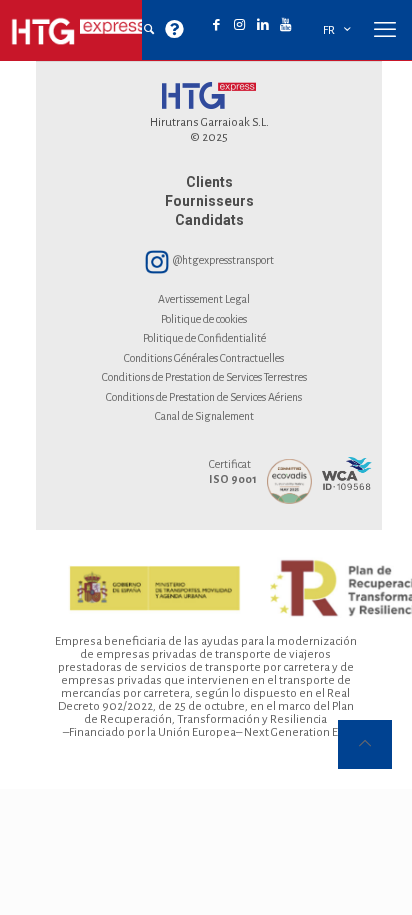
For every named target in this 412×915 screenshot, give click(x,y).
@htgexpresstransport (222, 260)
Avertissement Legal (204, 299)
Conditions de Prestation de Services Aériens (204, 397)
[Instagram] (239, 25)
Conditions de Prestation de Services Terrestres (204, 377)
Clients (209, 182)
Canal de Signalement (204, 416)
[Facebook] (216, 25)
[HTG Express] (80, 30)
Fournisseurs (209, 201)
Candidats (209, 220)
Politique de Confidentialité (204, 338)
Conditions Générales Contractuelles (204, 358)
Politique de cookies (204, 319)
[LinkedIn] (262, 25)
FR (329, 30)
